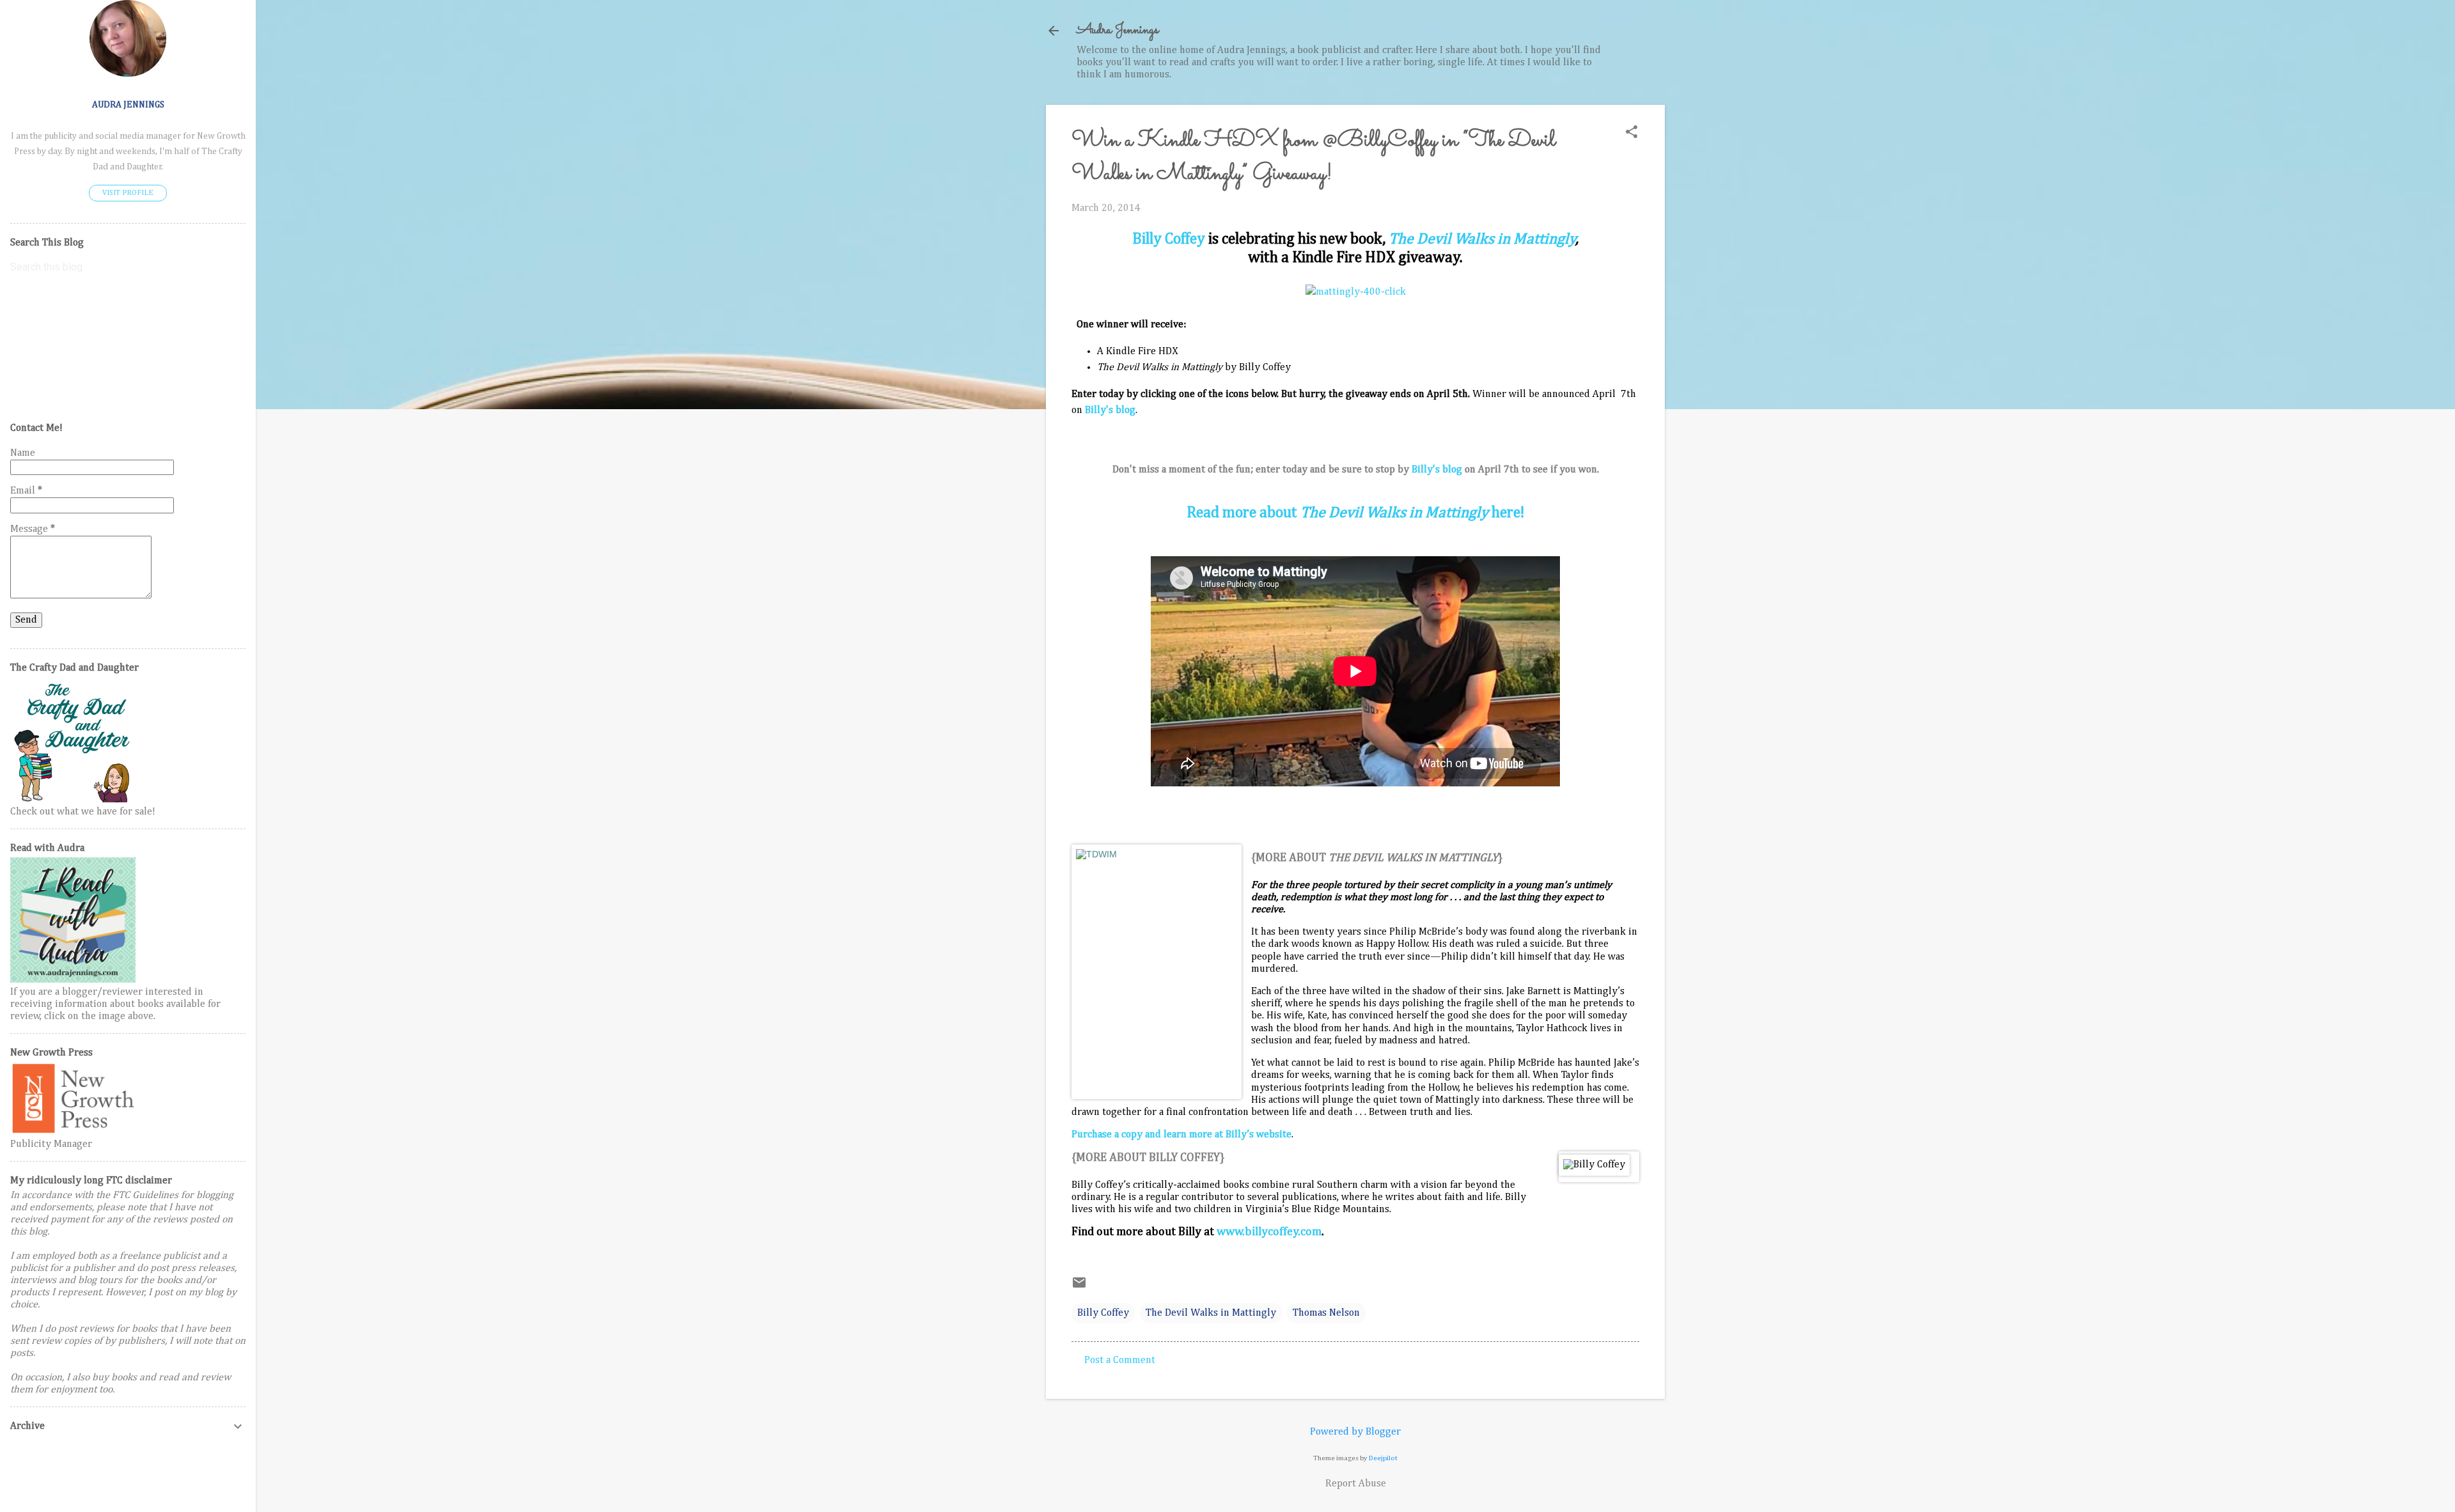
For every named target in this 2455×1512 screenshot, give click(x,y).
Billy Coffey (1169, 239)
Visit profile (128, 193)
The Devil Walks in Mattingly (1482, 239)
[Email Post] (1079, 1288)
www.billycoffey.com (1269, 1232)
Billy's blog (1437, 470)
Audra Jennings (1118, 30)
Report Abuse (1356, 1484)
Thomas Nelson (1326, 1313)
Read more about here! (1355, 513)
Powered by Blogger (1355, 1432)
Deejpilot (1383, 1458)
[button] (1632, 133)
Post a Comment (1120, 1360)
